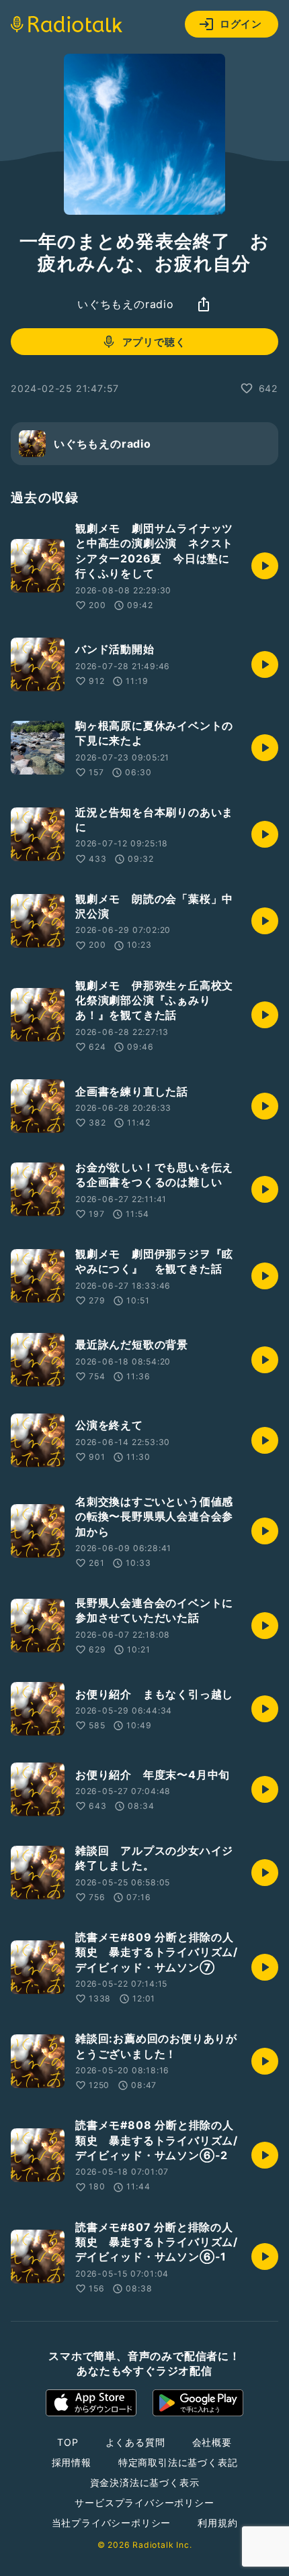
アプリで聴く (154, 342)
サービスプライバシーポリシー (144, 2503)
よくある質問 (135, 2442)
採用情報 (72, 2462)
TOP (68, 2442)
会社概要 (212, 2442)
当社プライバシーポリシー (112, 2523)
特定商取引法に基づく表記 (178, 2462)
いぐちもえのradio (126, 304)
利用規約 (217, 2523)
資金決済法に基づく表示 (145, 2482)
